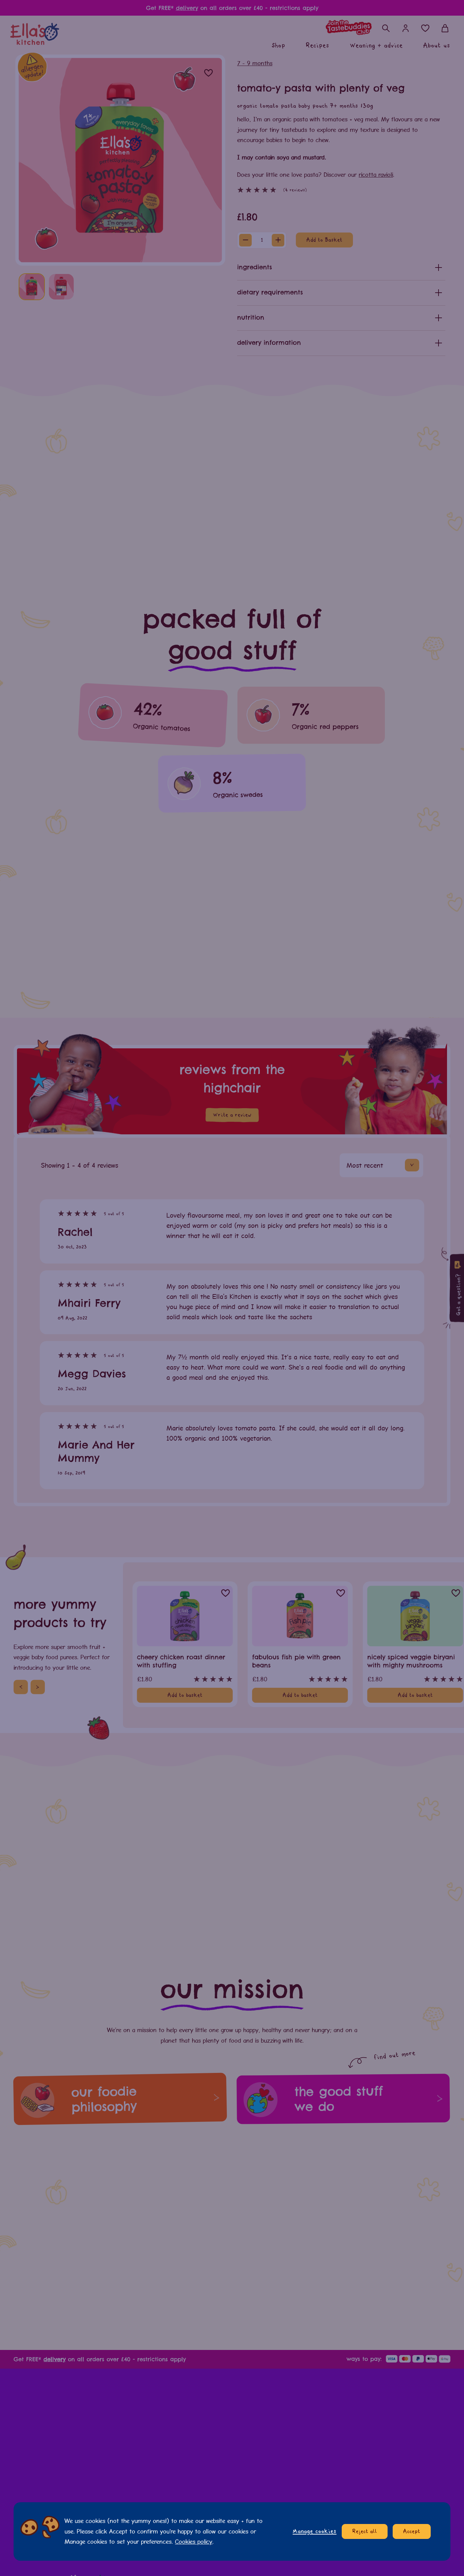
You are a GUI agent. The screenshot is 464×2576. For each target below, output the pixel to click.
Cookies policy (194, 2541)
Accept (412, 2531)
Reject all (365, 2531)
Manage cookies (315, 2531)
